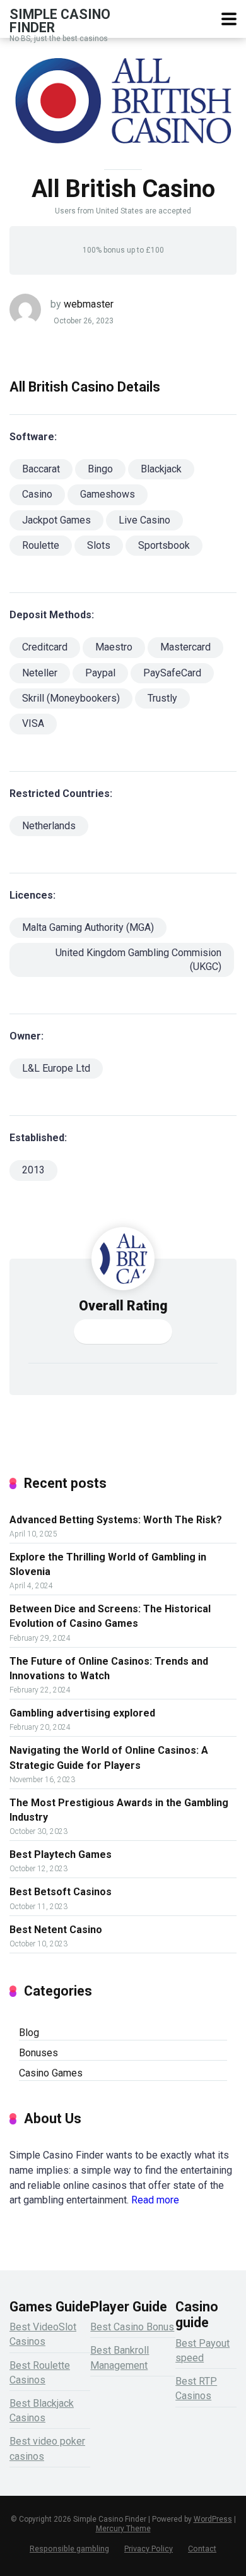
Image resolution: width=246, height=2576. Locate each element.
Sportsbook (164, 545)
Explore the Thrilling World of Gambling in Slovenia (108, 1564)
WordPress (213, 2519)
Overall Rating (123, 1306)
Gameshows (108, 494)
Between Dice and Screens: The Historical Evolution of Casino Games (110, 1616)
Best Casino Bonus (132, 2327)
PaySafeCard (172, 673)
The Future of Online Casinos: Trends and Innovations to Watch (109, 1668)
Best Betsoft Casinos (61, 1892)
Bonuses (38, 2053)
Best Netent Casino (56, 1930)
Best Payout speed (202, 2351)
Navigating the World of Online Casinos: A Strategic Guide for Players (109, 1758)
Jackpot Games (56, 520)
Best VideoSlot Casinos (43, 2334)
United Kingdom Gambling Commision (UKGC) (138, 959)
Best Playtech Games (61, 1854)
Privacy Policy (149, 2549)
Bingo (100, 469)
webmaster (89, 304)
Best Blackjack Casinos (42, 2411)
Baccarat (41, 469)
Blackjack (161, 469)
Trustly (162, 698)
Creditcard (45, 647)
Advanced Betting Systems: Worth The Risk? (116, 1520)
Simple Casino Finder (60, 21)
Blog (29, 2033)
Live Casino (144, 520)
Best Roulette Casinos (40, 2373)
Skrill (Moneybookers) (71, 698)
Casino (37, 494)
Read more (155, 2200)
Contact (202, 2549)
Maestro (114, 647)
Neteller (40, 673)
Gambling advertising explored (82, 1713)
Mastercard (185, 647)
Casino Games (51, 2073)
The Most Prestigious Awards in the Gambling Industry (119, 1810)
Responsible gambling (69, 2549)
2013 (33, 1170)
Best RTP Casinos (196, 2388)
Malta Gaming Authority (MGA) (88, 927)
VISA (33, 723)
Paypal (100, 673)
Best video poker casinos (47, 2448)
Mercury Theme (123, 2529)
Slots (99, 545)
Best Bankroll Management (120, 2357)
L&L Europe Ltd (56, 1068)
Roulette (41, 545)
